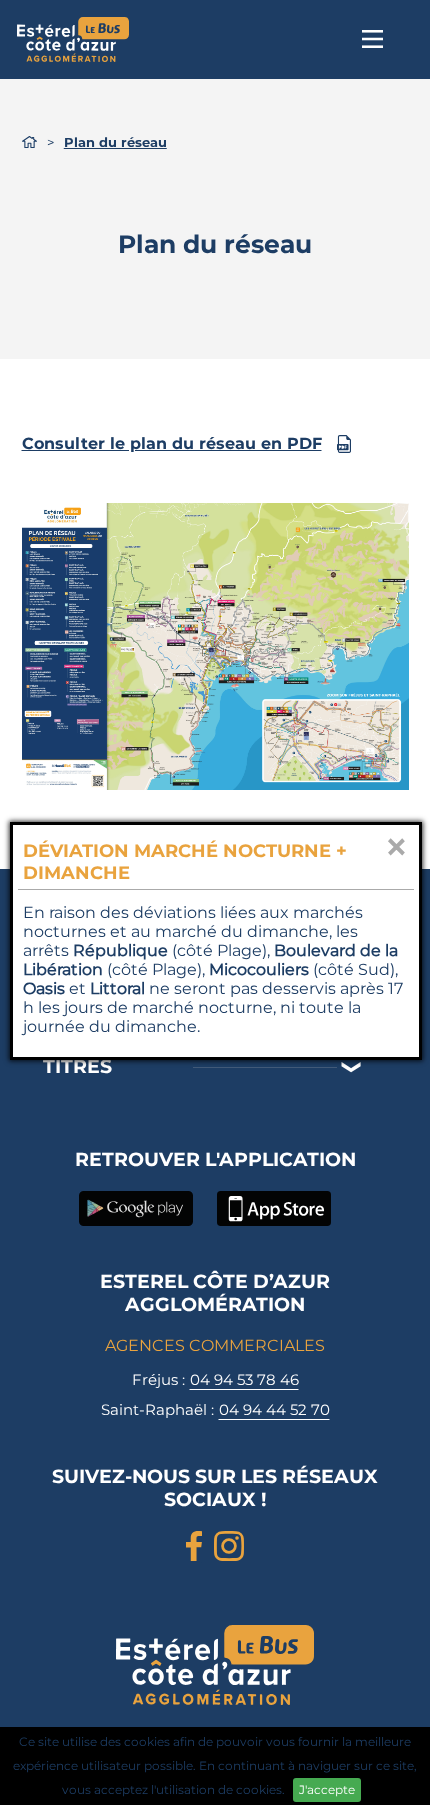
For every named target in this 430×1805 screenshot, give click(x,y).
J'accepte (327, 1789)
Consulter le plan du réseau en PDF (172, 443)
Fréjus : (215, 1379)
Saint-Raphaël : (215, 1409)
